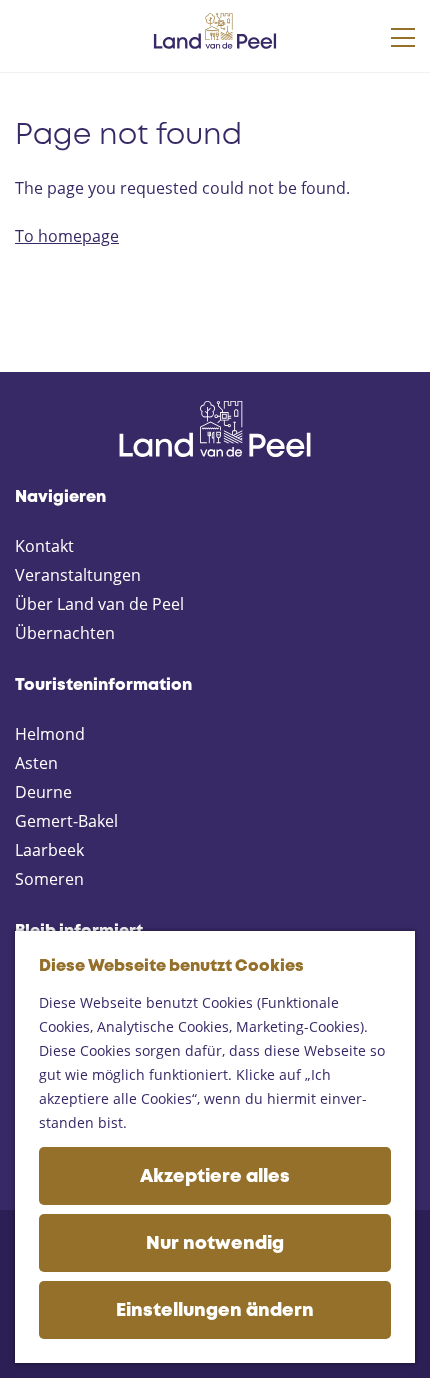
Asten (36, 763)
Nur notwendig (215, 1244)
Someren (49, 879)
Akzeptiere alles (215, 1177)
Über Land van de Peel (99, 604)
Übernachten (65, 633)
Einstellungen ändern (215, 1311)
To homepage (67, 236)
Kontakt (44, 546)
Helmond (50, 734)
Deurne (43, 792)
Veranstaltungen (78, 575)
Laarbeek (49, 850)
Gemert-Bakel (66, 821)
